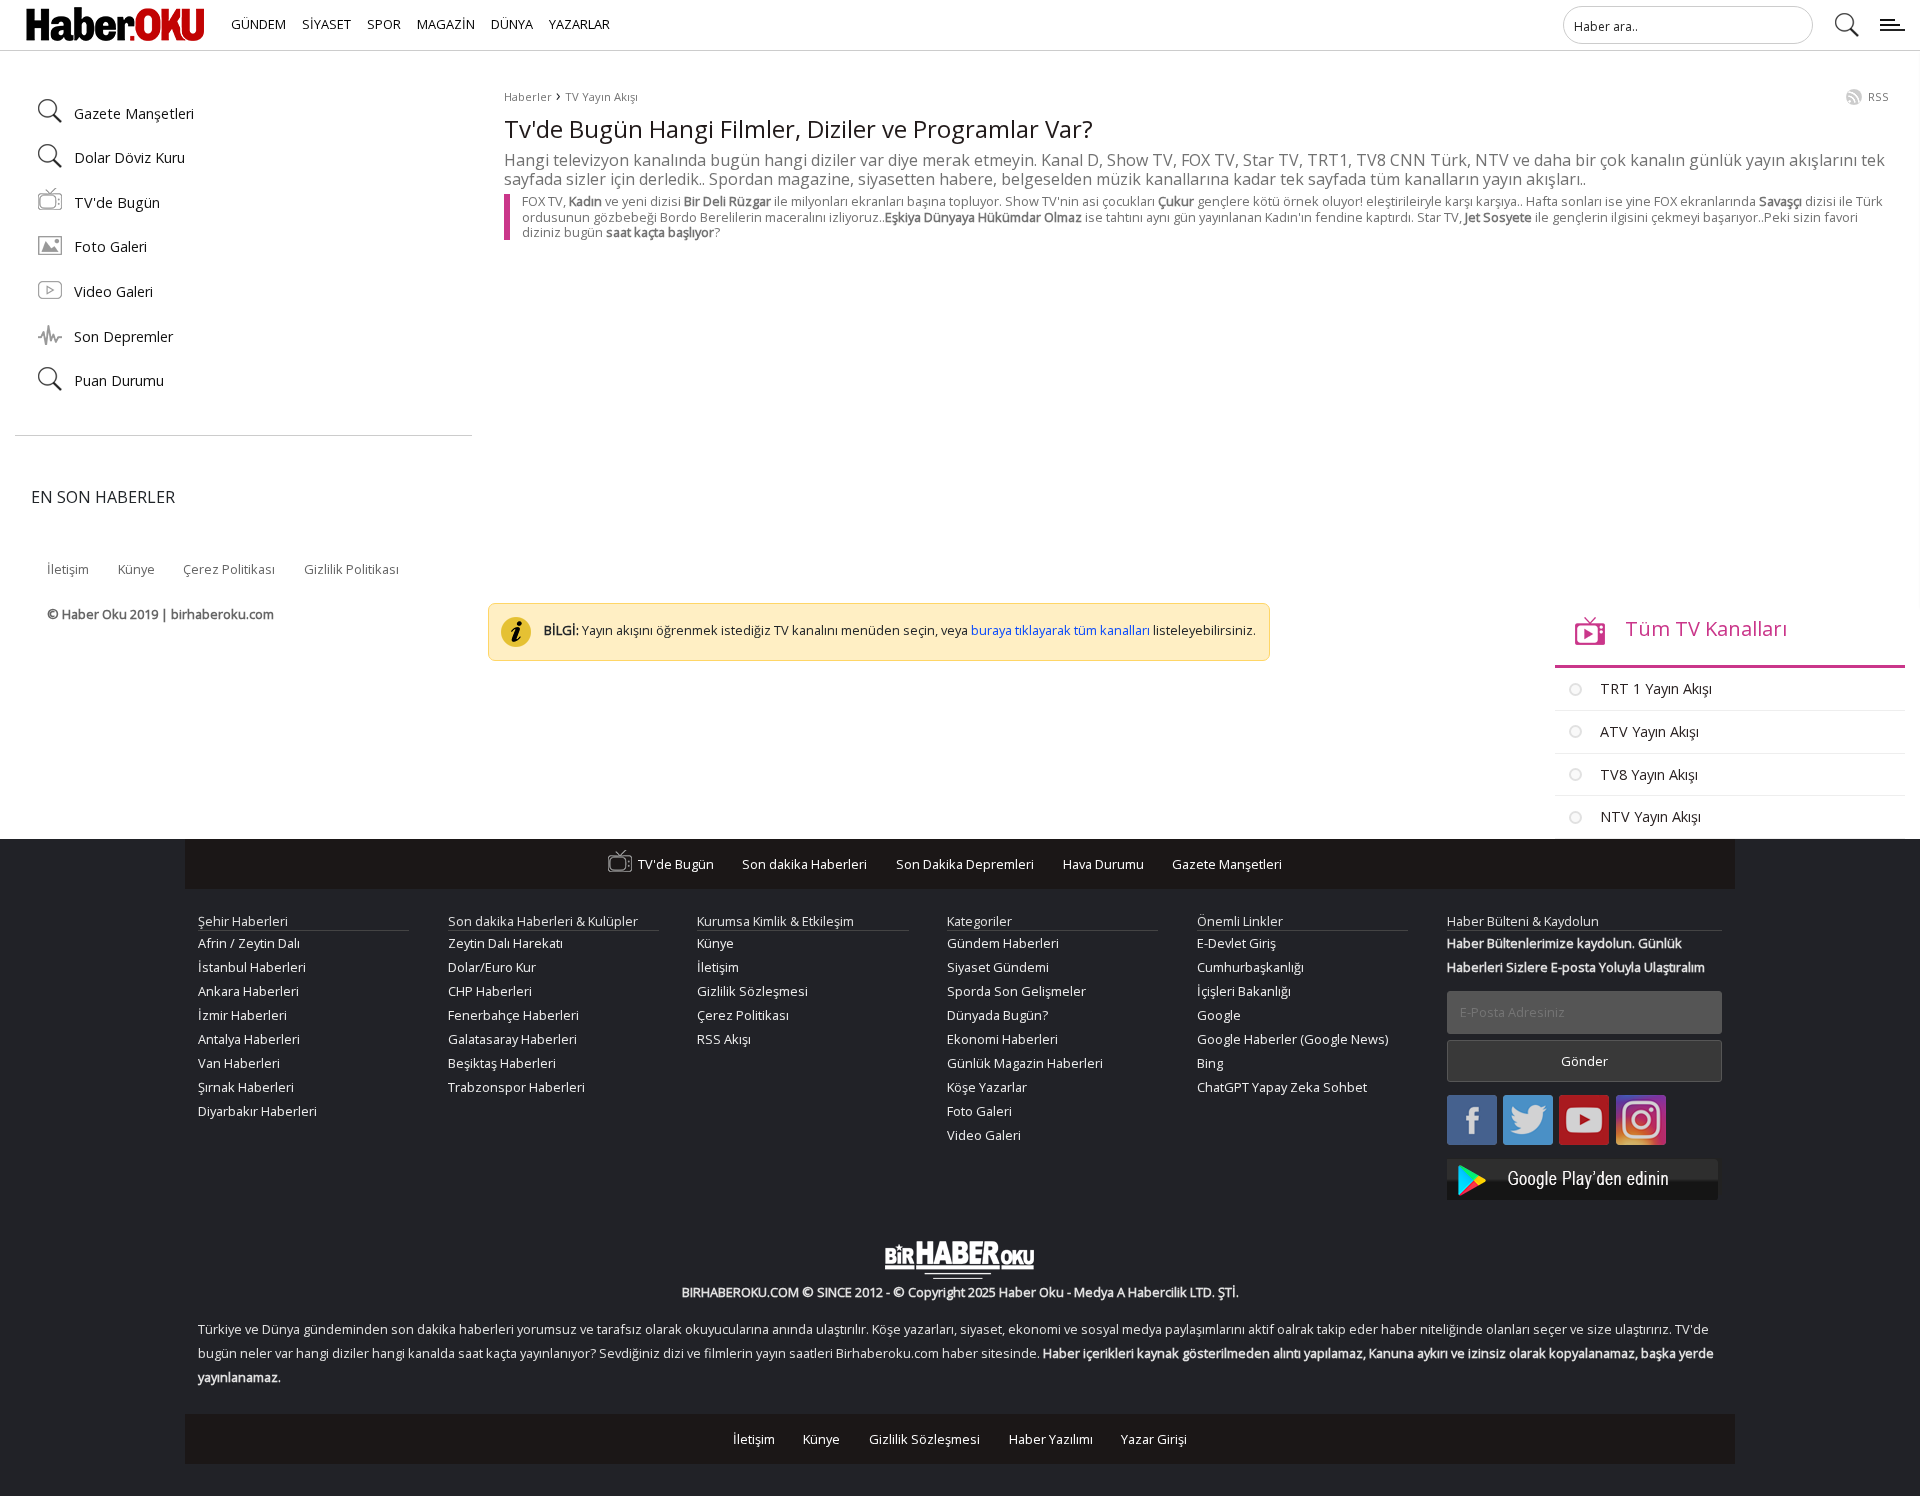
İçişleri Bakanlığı (1244, 991)
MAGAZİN (446, 24)
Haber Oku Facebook (1472, 1121)
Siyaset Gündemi (998, 967)
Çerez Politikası (229, 569)
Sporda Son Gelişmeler (1016, 991)
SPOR (384, 24)
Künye (136, 569)
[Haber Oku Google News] (1585, 1176)
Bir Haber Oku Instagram (1641, 1121)
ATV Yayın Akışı (1647, 731)
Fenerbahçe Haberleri (513, 1015)
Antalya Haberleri (249, 1039)
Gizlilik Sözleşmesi (752, 991)
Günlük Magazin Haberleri (1025, 1063)
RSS (1878, 96)
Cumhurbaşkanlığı (1250, 967)
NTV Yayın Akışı (1648, 816)
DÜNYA (512, 24)
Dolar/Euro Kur (492, 967)
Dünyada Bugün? (997, 1015)
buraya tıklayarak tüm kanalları (1060, 631)
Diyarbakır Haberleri (257, 1111)
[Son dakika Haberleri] (960, 1260)
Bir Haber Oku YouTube (1584, 1121)
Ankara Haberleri (248, 991)
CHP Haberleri (490, 991)
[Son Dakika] (115, 25)
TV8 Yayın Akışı (1647, 774)
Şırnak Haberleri (246, 1087)
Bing (1210, 1063)
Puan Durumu (119, 380)
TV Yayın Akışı (601, 96)
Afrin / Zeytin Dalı (249, 943)
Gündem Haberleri (1003, 943)
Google (1219, 1015)
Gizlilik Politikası (351, 569)
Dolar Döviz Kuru (129, 157)
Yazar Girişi (1154, 1439)
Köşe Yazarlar (987, 1087)
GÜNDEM (258, 24)
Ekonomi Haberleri (1002, 1039)
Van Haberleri (239, 1063)
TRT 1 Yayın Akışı (1654, 688)
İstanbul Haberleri (252, 967)
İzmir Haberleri (242, 1015)
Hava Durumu (1103, 864)
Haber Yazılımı (1051, 1439)
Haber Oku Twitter (1528, 1121)
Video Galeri (113, 291)
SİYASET (326, 24)
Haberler (528, 96)
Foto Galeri (110, 246)
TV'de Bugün (117, 202)
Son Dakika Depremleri (965, 864)
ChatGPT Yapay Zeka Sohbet (1282, 1087)
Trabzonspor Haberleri (516, 1087)
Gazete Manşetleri (134, 113)
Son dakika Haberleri (804, 864)
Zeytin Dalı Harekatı (505, 943)
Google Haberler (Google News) (1292, 1039)
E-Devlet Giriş (1236, 943)
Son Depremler (123, 336)
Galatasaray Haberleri (512, 1039)
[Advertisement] (1104, 409)
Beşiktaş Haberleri (502, 1063)
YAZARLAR (579, 24)
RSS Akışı (724, 1039)
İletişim (68, 569)
